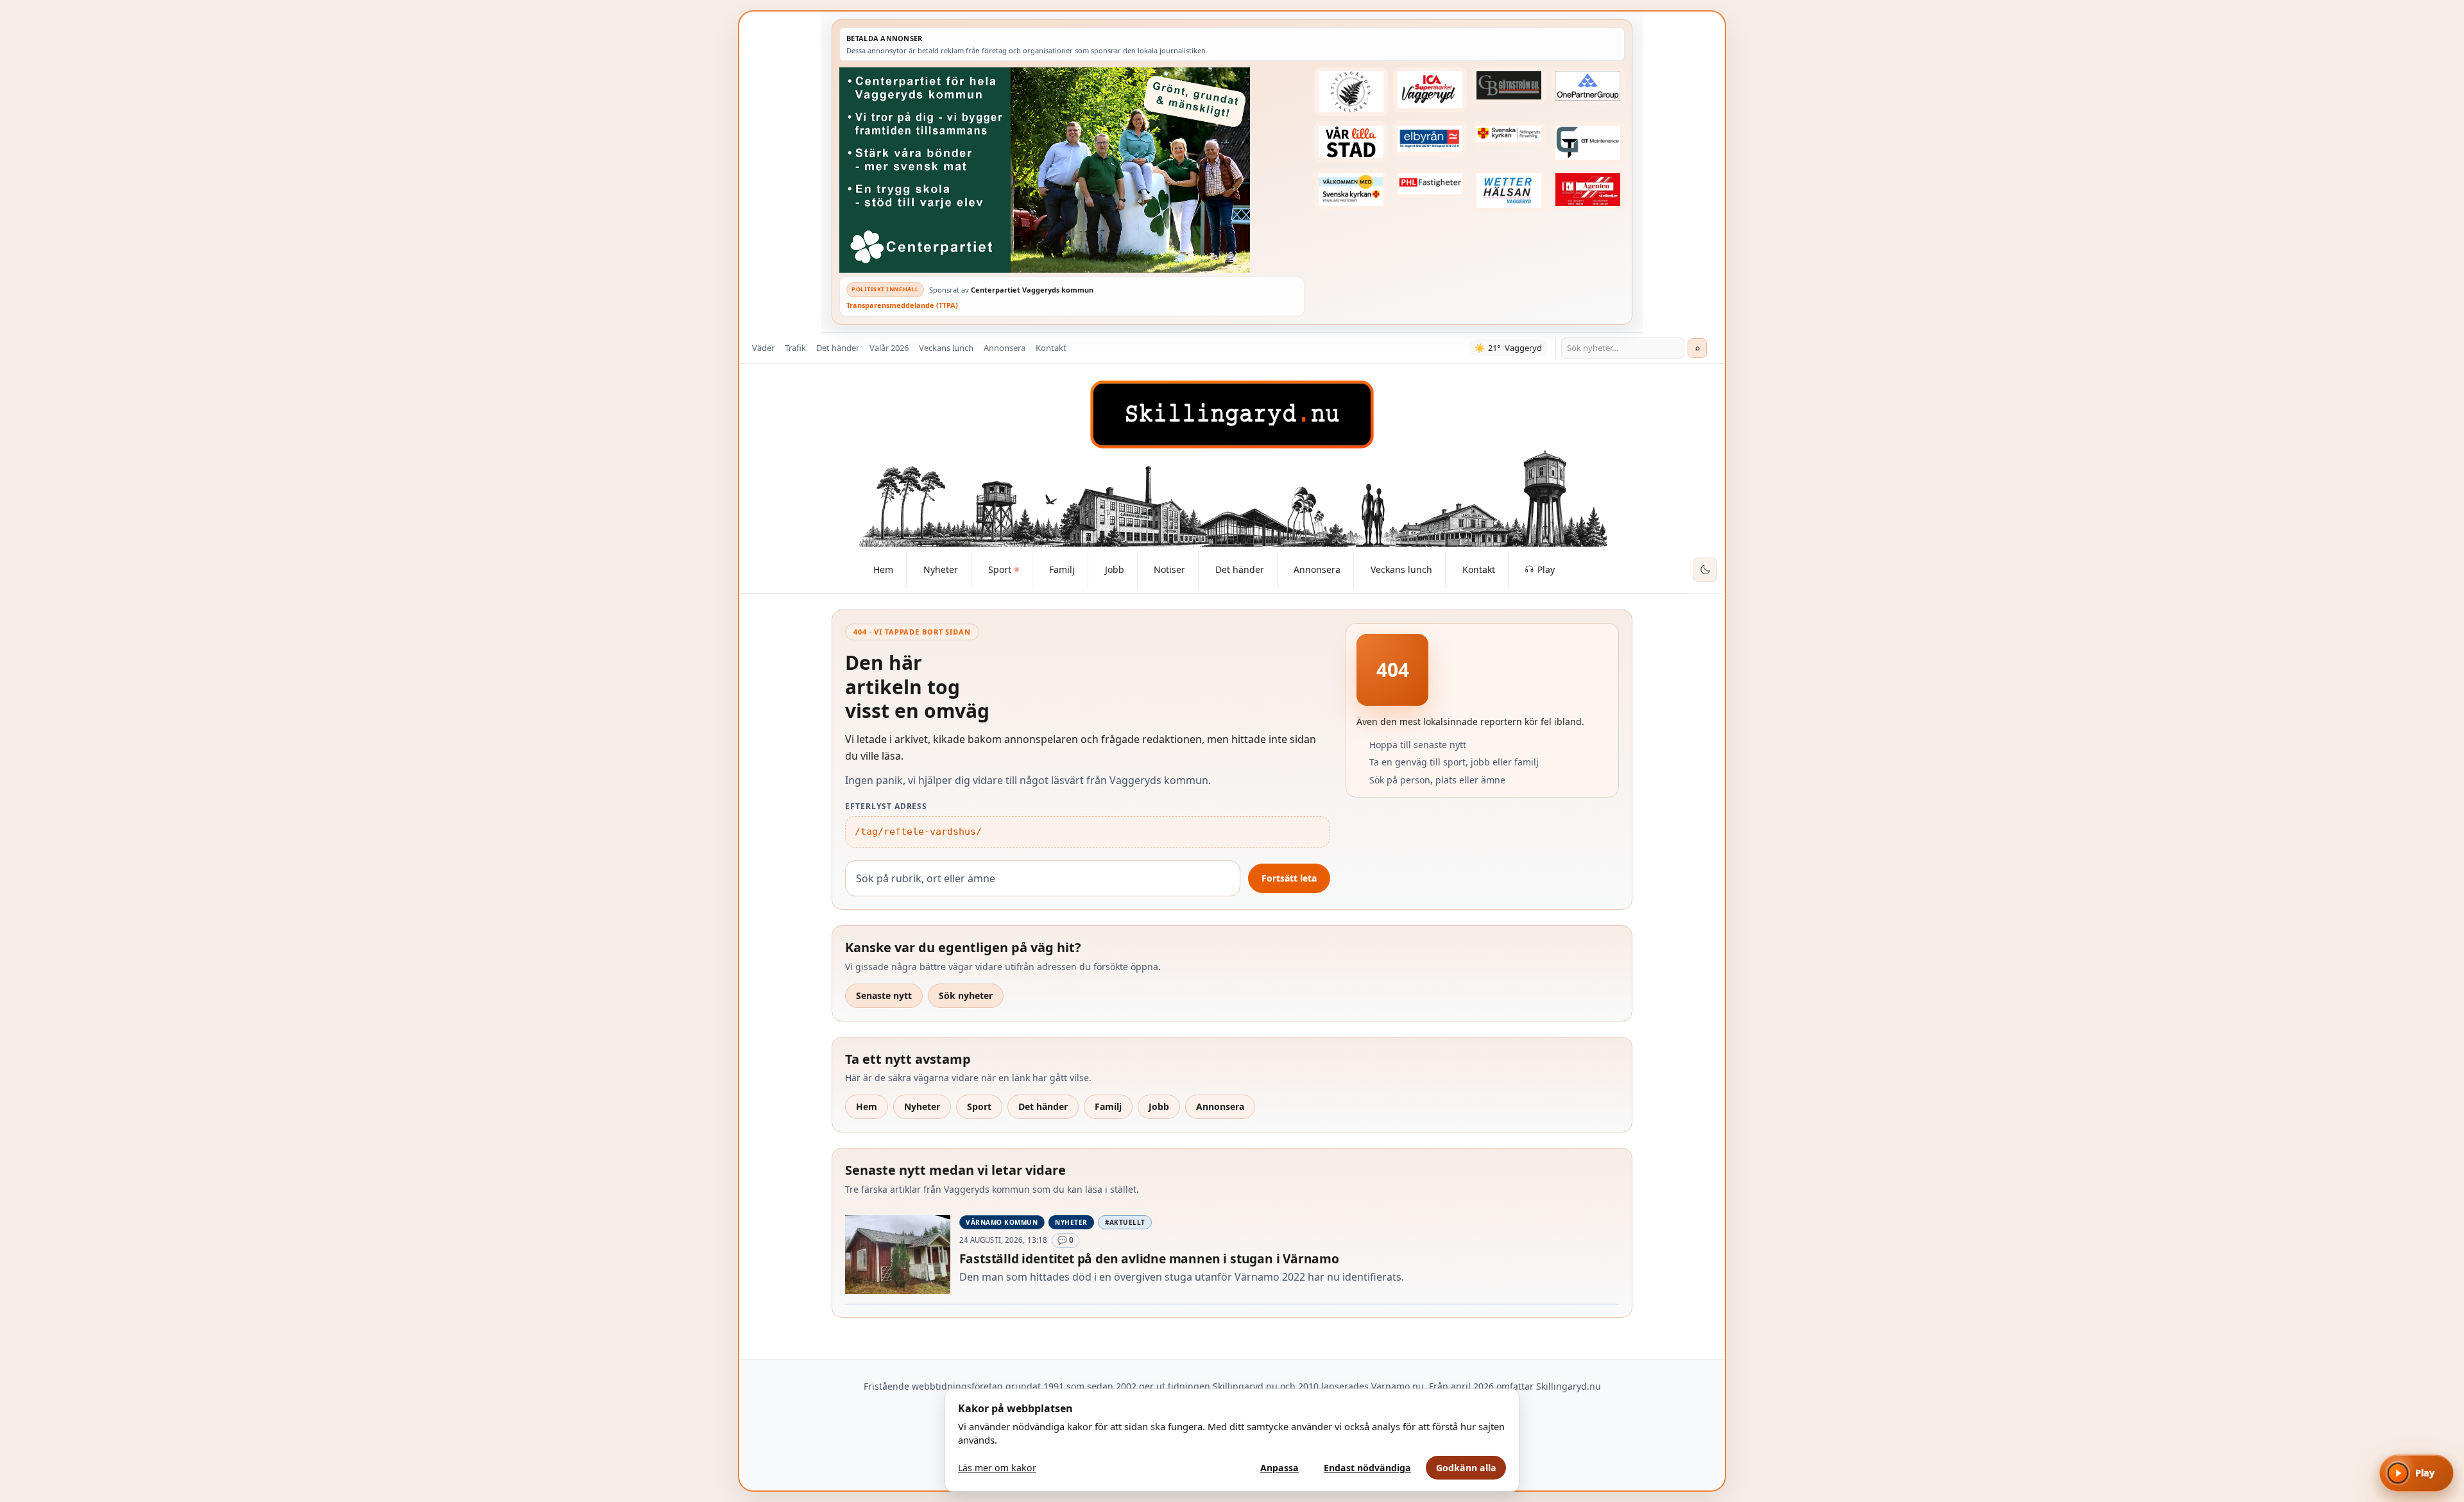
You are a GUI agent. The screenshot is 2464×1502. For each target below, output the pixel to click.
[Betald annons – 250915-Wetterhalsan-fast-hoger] (1509, 191)
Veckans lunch (946, 348)
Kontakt (1051, 348)
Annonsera (1005, 348)
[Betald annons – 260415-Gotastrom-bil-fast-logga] (1509, 85)
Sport (979, 1106)
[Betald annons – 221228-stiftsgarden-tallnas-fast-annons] (1351, 92)
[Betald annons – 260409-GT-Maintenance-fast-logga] (1588, 142)
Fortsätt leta (1289, 878)
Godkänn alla (1466, 1468)
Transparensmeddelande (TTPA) (902, 305)
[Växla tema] (1705, 570)
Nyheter (922, 1106)
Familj (1108, 1106)
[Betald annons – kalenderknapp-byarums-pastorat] (1351, 190)
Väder (763, 348)
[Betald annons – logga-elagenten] (1588, 190)
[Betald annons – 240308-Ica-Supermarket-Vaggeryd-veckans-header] (1430, 90)
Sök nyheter (966, 995)
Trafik (795, 348)
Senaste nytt (884, 995)
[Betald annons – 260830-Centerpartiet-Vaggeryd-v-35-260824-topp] (1072, 170)
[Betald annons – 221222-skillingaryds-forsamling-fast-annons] (1509, 133)
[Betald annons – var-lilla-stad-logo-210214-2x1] (1351, 142)
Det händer (838, 348)
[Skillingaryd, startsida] (1232, 414)
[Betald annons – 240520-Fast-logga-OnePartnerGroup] (1588, 86)
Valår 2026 (889, 348)
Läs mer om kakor (997, 1468)
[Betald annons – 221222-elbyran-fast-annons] (1430, 139)
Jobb (1159, 1106)
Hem (867, 1106)
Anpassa (1279, 1468)
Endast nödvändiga (1367, 1468)
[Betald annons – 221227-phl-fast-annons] (1430, 184)
